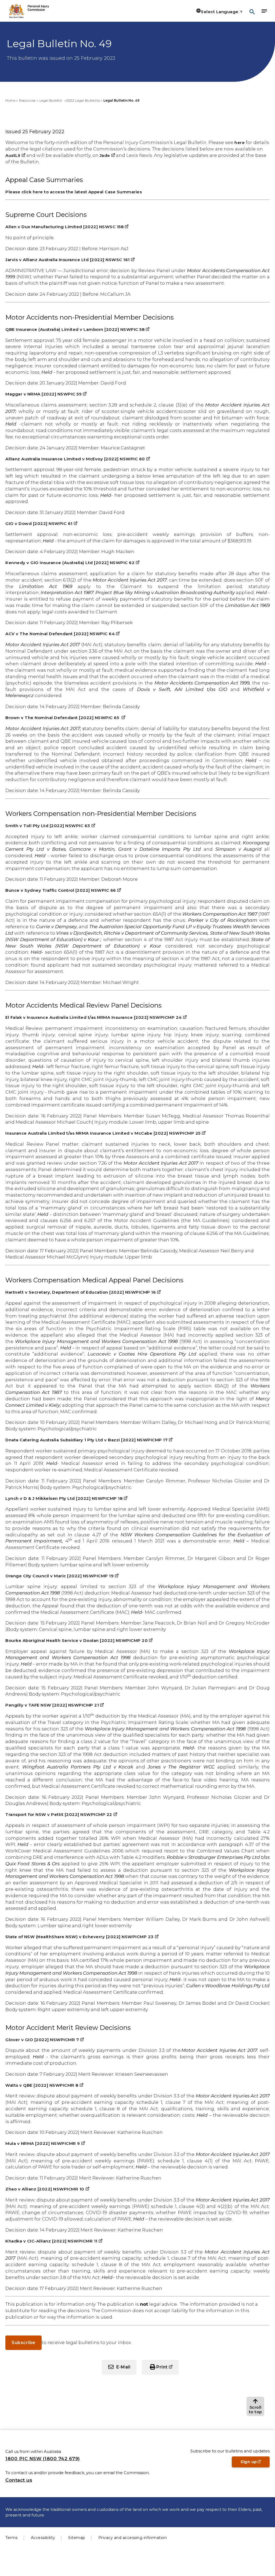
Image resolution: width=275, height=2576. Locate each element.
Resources (27, 100)
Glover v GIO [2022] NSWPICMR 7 (45, 2040)
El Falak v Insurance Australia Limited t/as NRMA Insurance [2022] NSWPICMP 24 (96, 1017)
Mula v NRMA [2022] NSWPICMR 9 (45, 2143)
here (240, 143)
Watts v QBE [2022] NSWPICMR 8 (44, 2085)
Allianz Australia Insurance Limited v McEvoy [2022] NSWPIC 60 (78, 459)
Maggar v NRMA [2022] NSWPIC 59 (46, 394)
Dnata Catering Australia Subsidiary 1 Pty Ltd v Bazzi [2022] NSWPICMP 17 (89, 1440)
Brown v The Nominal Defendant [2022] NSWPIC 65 (65, 718)
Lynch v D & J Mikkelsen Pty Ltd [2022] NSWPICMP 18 (66, 1498)
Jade (107, 155)
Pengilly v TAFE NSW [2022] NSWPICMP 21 (55, 1705)
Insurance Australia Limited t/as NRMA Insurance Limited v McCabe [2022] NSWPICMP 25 (105, 1133)
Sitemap (77, 2538)
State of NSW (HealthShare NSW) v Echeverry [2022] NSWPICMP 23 (82, 1937)
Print (167, 2369)
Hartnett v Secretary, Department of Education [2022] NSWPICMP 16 (83, 1292)
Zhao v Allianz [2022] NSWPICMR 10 (47, 2189)
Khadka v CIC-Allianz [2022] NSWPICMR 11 (54, 2241)
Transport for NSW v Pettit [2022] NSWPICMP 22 (61, 1814)
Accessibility (43, 2538)
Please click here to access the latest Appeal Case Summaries (74, 192)
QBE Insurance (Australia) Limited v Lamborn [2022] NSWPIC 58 (77, 329)
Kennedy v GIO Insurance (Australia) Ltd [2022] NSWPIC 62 (72, 563)
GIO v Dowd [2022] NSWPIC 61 (41, 523)
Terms (12, 2538)
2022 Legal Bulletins (83, 100)
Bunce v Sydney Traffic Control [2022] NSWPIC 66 (63, 890)
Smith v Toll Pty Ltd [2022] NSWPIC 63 (50, 826)
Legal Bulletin (52, 100)
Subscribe (23, 2343)
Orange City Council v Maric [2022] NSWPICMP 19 (62, 1576)
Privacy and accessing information (133, 2538)
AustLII (15, 155)
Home (10, 100)
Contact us (19, 2480)
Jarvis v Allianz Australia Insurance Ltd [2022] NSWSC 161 (70, 260)
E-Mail (123, 2367)
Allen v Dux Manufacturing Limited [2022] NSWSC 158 (67, 227)
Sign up (255, 2463)
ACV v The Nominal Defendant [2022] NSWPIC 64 (62, 634)
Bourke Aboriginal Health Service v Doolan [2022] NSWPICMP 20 (79, 1640)
